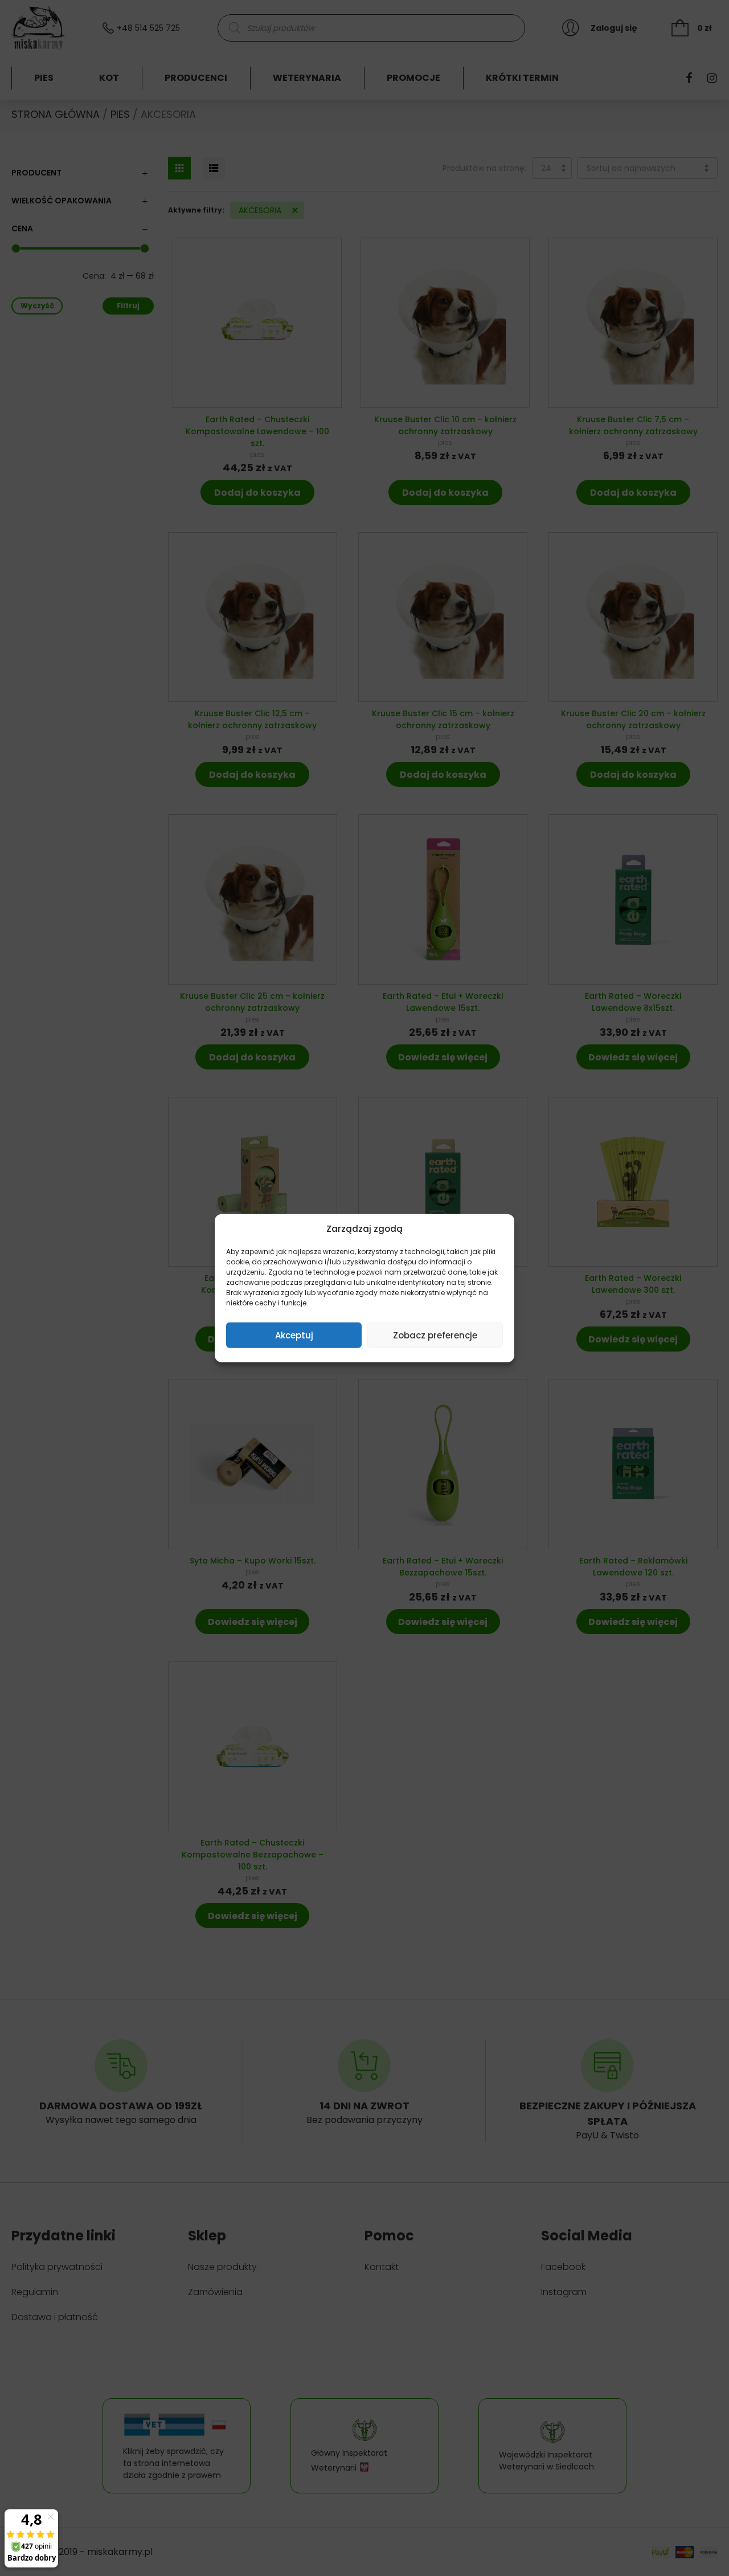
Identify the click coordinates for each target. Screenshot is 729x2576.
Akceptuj (294, 1335)
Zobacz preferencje (435, 1335)
